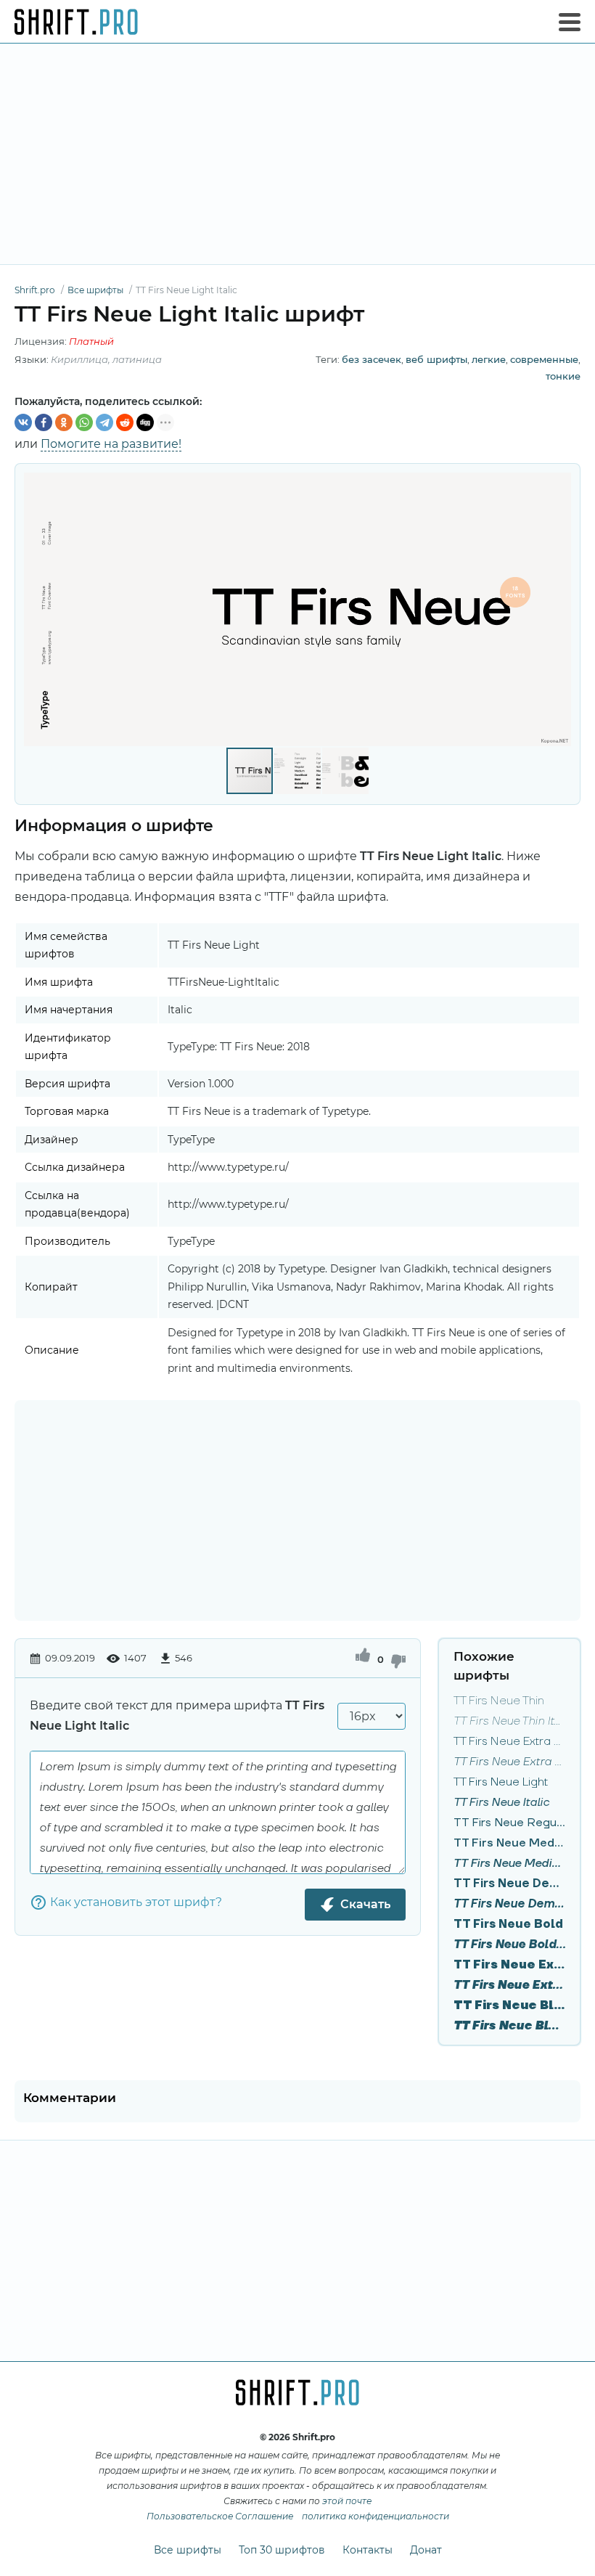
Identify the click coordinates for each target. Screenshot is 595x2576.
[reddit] (125, 422)
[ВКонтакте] (23, 422)
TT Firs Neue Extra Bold (509, 1965)
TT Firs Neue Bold (508, 1924)
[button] (558, 609)
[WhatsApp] (84, 422)
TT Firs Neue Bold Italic (509, 1945)
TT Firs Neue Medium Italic (509, 1863)
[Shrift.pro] (76, 22)
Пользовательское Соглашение (220, 2516)
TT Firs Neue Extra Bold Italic (509, 1985)
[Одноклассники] (64, 422)
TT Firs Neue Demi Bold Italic (509, 1904)
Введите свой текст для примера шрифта (177, 1716)
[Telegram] (104, 422)
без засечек (372, 359)
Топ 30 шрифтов (282, 2550)
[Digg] (145, 422)
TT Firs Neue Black (509, 2005)
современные (544, 359)
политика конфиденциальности (376, 2516)
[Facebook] (44, 422)
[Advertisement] (297, 154)
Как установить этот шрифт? (136, 1902)
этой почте (347, 2501)
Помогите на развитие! (111, 444)
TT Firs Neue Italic (501, 1802)
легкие (489, 359)
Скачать (365, 1904)
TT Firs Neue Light (501, 1782)
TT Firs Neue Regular (509, 1823)
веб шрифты (436, 359)
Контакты (368, 2550)
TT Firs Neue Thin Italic (509, 1721)
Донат (426, 2550)
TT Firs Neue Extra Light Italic (509, 1762)
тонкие (563, 376)
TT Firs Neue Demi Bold (509, 1884)
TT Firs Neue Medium (509, 1843)
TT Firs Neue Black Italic (509, 2026)
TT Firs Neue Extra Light (509, 1741)
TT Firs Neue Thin (499, 1701)
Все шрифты (188, 2550)
